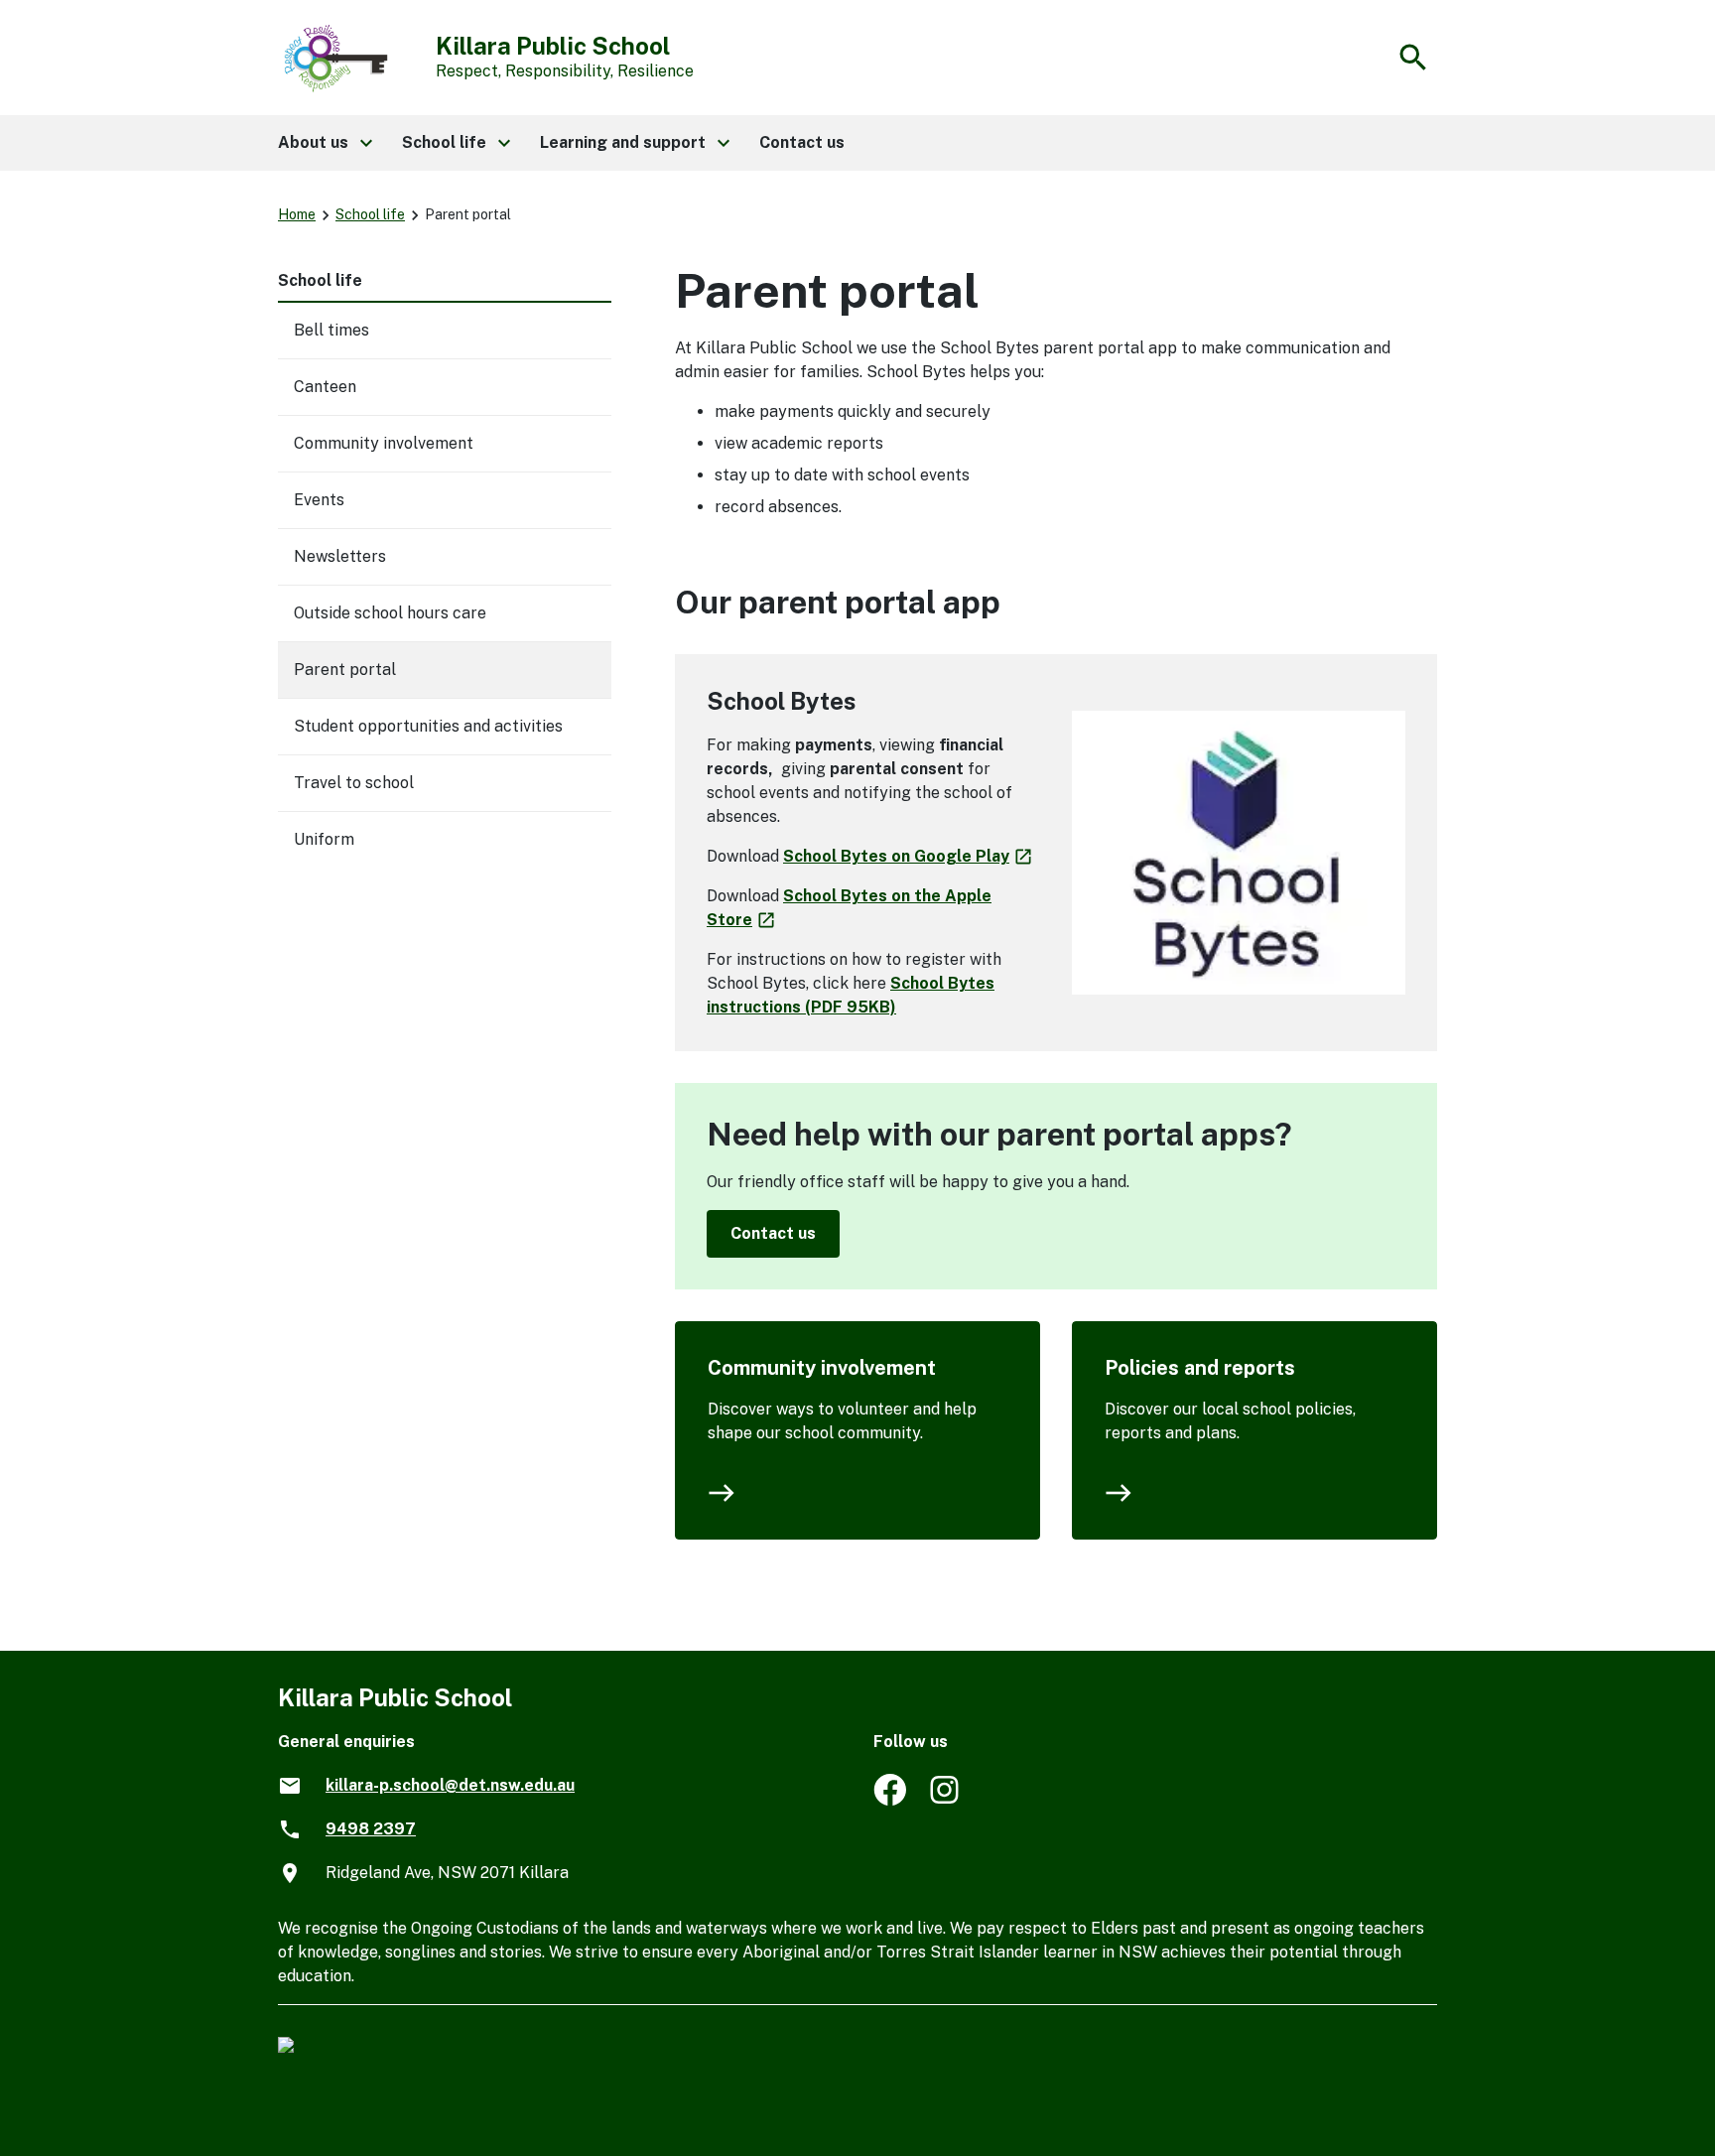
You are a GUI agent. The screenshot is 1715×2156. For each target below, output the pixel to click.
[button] (324, 143)
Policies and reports (1200, 1368)
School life (370, 214)
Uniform (324, 839)
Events (319, 500)
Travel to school (354, 783)
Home (297, 214)
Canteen (325, 387)
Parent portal (345, 670)
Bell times (331, 330)
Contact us (773, 1233)
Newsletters (340, 556)
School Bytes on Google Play (909, 856)
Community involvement (822, 1368)
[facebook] (890, 1800)
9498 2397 (371, 1829)
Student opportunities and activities (428, 726)
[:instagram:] (946, 1800)
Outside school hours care (390, 613)
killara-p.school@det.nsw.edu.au (450, 1785)
